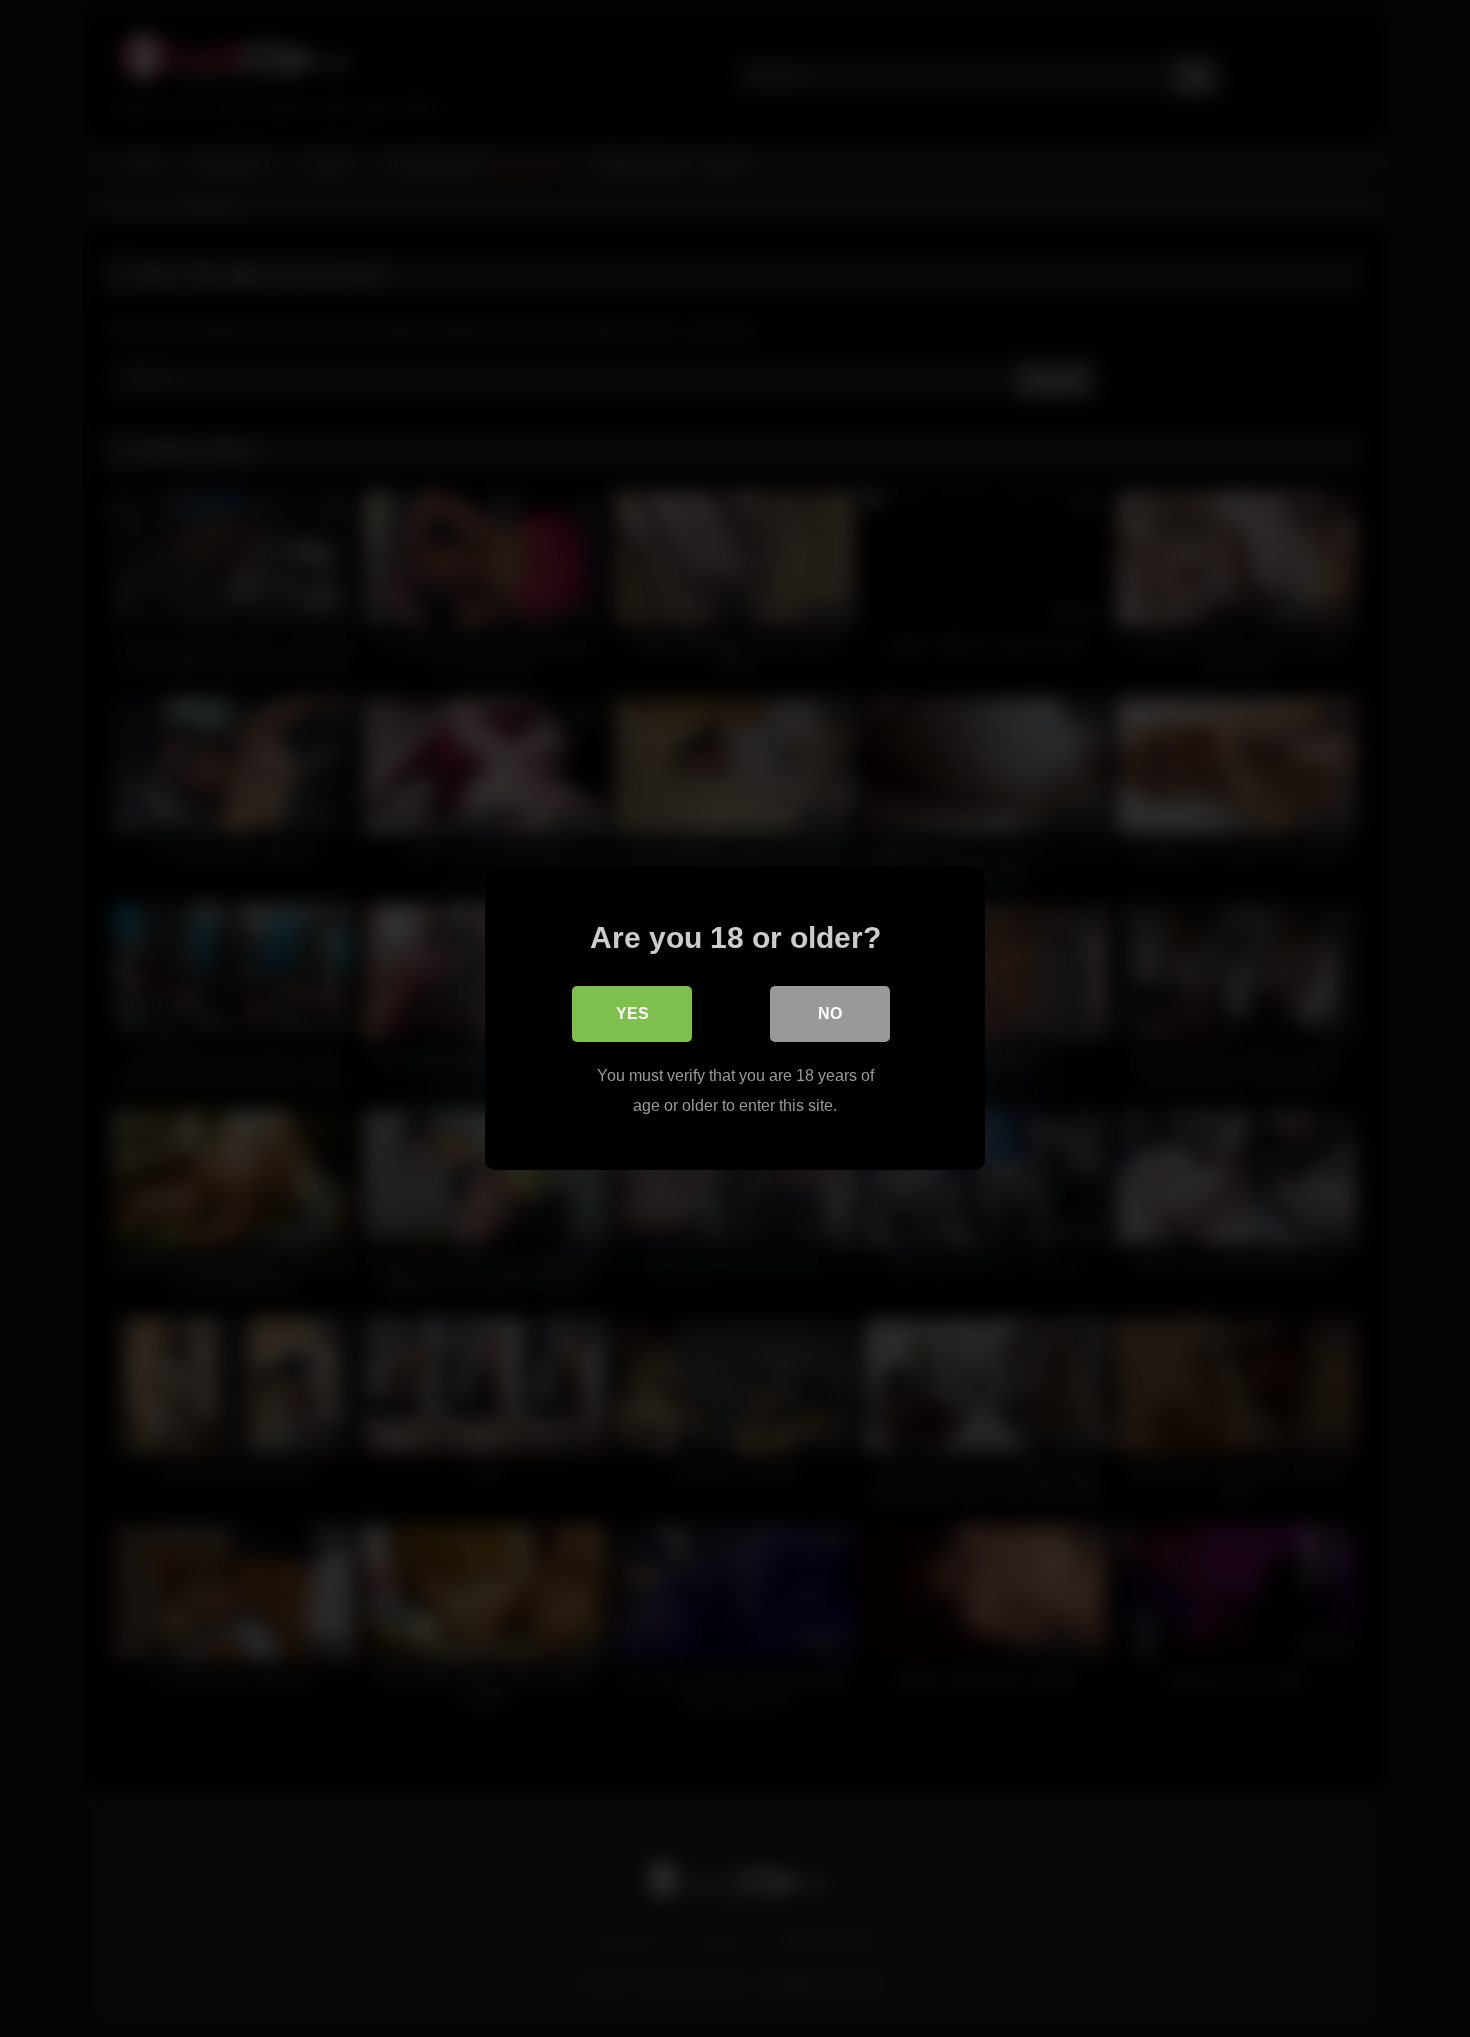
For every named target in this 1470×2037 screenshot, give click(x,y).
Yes (632, 1013)
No (830, 1013)
